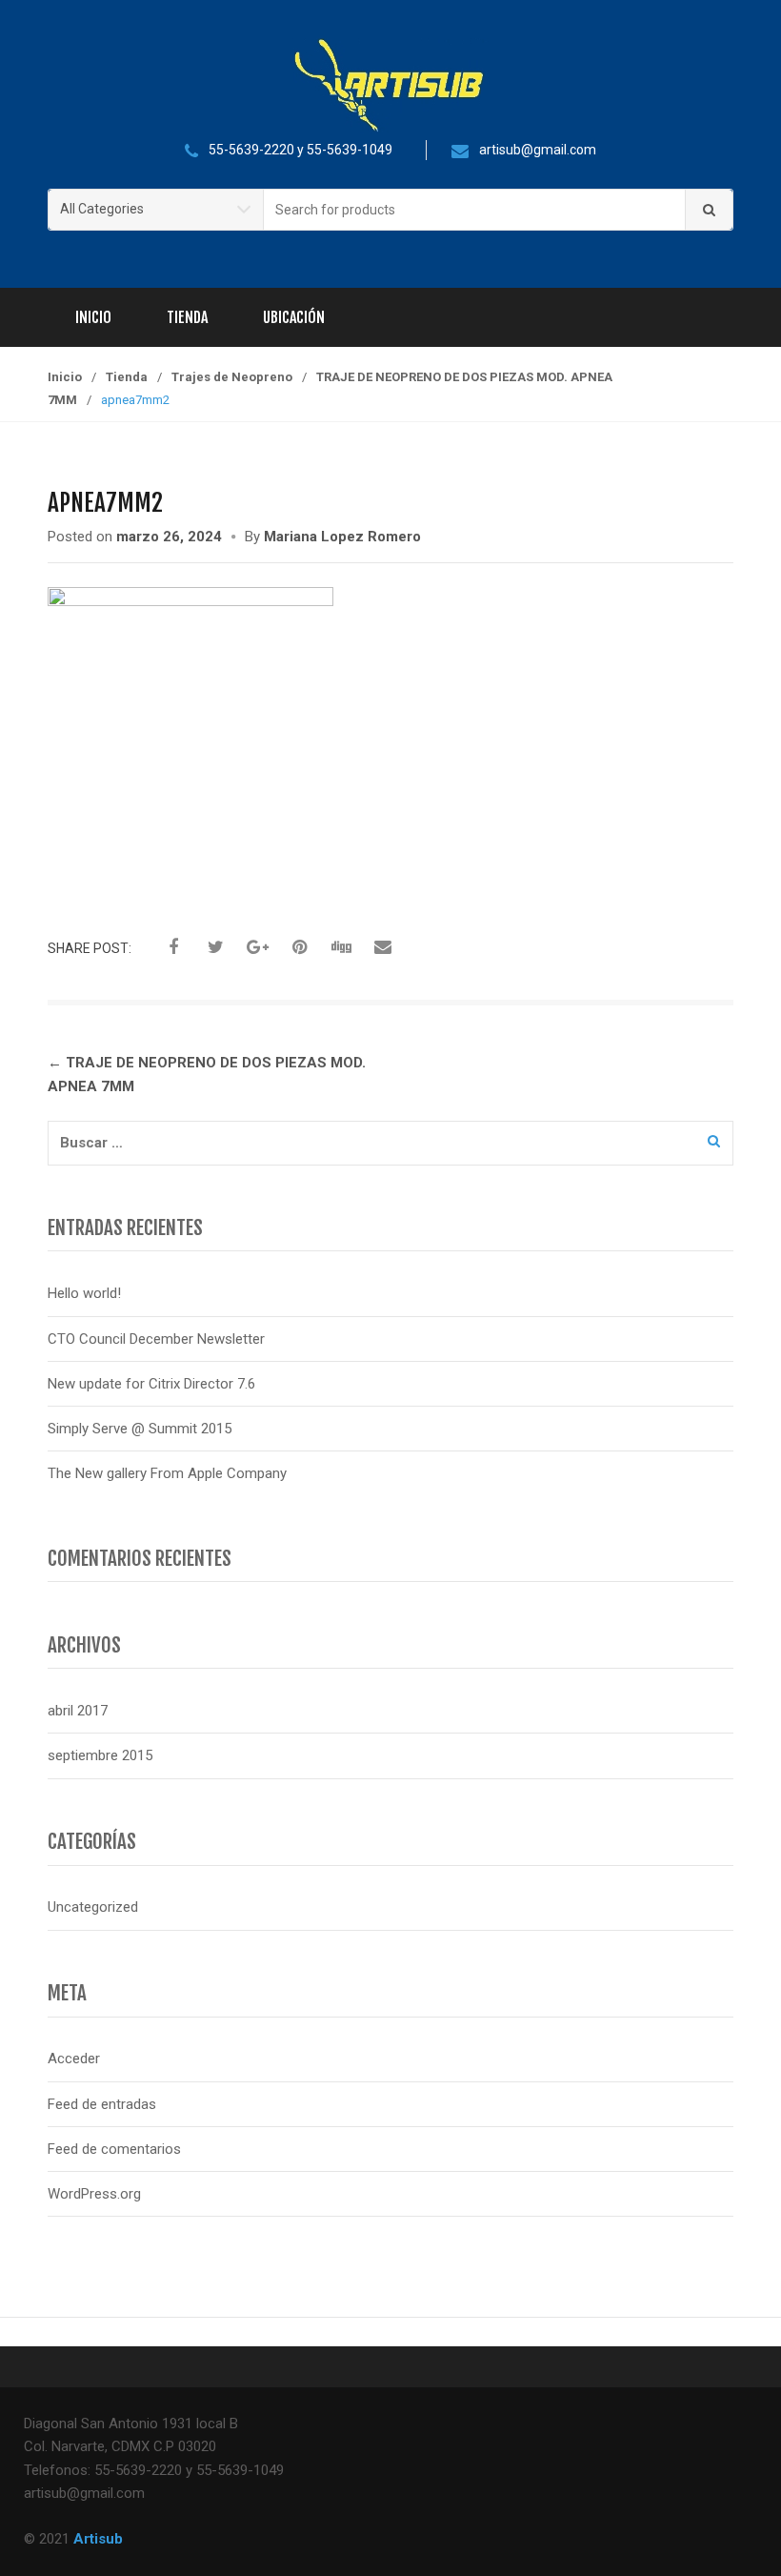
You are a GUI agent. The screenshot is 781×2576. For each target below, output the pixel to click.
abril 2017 (78, 1711)
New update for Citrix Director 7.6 (151, 1384)
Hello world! (84, 1293)
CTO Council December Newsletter (156, 1339)
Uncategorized (93, 1907)
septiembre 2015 (100, 1755)
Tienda (187, 317)
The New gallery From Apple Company (167, 1473)
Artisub (98, 2539)
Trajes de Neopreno (232, 377)
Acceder (74, 2059)
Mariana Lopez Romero (342, 537)
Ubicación (294, 317)
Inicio (93, 317)
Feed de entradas (102, 2104)
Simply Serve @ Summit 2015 (140, 1429)
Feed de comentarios (114, 2149)
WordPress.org (94, 2194)
